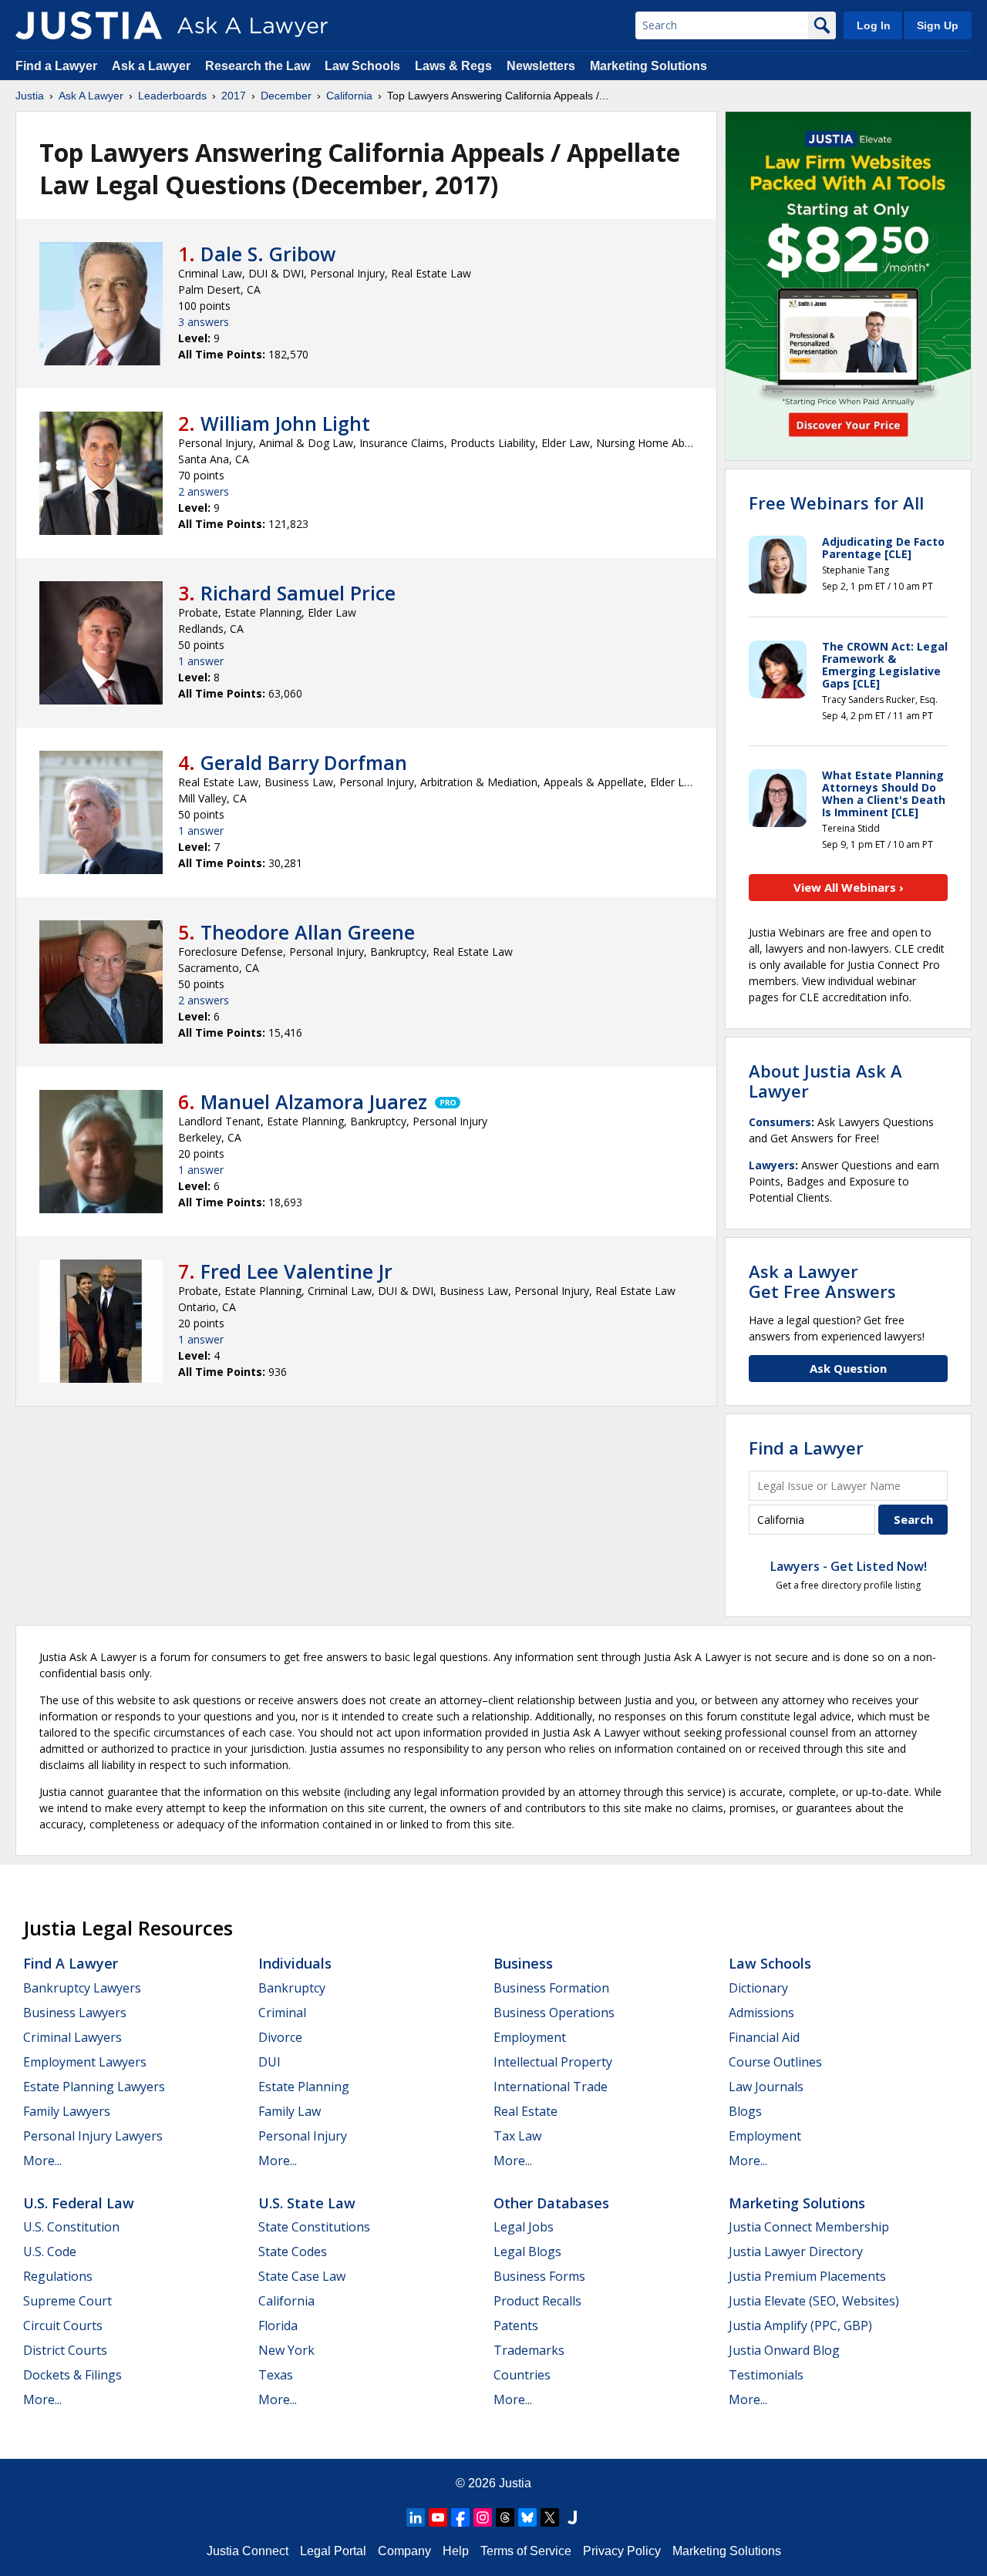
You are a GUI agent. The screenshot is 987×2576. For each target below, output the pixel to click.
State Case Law (302, 2276)
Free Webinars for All (836, 503)
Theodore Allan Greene (308, 932)
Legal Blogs (527, 2251)
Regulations (58, 2276)
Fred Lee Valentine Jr (296, 1271)
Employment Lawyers (85, 2062)
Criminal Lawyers (72, 2037)
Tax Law (517, 2136)
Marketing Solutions (648, 66)
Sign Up (938, 25)
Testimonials (766, 2375)
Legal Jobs (524, 2227)
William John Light (285, 423)
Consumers (780, 1122)
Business (523, 1963)
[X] (550, 2517)
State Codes (293, 2251)
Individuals (295, 1963)
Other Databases (551, 2203)
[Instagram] (483, 2517)
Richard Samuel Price (298, 593)
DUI (269, 2062)
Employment (530, 2037)
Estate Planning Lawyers (94, 2087)
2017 (234, 96)
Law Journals (766, 2087)
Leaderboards (172, 96)
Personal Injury (303, 2136)
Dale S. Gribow (268, 254)
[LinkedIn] (416, 2517)
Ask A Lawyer (91, 96)
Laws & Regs (453, 66)
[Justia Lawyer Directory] (572, 2517)
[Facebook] (460, 2517)
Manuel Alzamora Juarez (314, 1101)
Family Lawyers (67, 2111)
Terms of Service (526, 2551)
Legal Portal (333, 2551)
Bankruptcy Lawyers (82, 1988)
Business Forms (539, 2276)
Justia (30, 96)
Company (404, 2551)
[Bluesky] (527, 2517)
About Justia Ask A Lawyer (825, 1081)
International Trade (551, 2087)
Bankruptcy (292, 1988)
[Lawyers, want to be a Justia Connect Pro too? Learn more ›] (446, 1101)
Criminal (282, 2013)
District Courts (65, 2350)
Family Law (290, 2111)
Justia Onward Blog (784, 2350)
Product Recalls (537, 2301)
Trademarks (529, 2350)
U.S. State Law (307, 2203)
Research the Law (258, 66)
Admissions (761, 2013)
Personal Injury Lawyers (93, 2136)
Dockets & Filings (72, 2375)
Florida (278, 2325)
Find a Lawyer (56, 66)
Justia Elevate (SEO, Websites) (814, 2301)
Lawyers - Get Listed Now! (849, 1566)
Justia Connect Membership (809, 2227)
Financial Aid (764, 2037)
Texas (276, 2375)
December (286, 96)
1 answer (201, 661)
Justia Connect (248, 2551)
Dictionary (758, 1988)
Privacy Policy (622, 2551)
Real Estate (526, 2111)
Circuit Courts (63, 2325)
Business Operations (554, 2013)
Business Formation (551, 1988)
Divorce (280, 2037)
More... (42, 2161)
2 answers (204, 491)
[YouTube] (438, 2517)
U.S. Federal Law (79, 2203)
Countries (522, 2375)
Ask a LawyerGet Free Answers (822, 1281)
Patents (516, 2325)
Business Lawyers (75, 2013)
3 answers (204, 322)
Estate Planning (304, 2087)
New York (286, 2350)
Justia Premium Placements (807, 2276)
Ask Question (848, 1368)
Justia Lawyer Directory (796, 2251)
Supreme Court (67, 2301)
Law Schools (362, 66)
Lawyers (772, 1165)
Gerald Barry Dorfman (304, 762)
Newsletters (541, 66)
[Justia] (89, 25)
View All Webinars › (849, 887)
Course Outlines (775, 2062)
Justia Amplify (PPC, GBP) (800, 2325)
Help (456, 2551)
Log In (874, 25)
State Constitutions (314, 2227)
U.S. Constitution (71, 2227)
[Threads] (505, 2517)
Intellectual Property (553, 2062)
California (349, 96)
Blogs (745, 2111)
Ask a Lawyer (153, 66)
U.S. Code (50, 2251)
